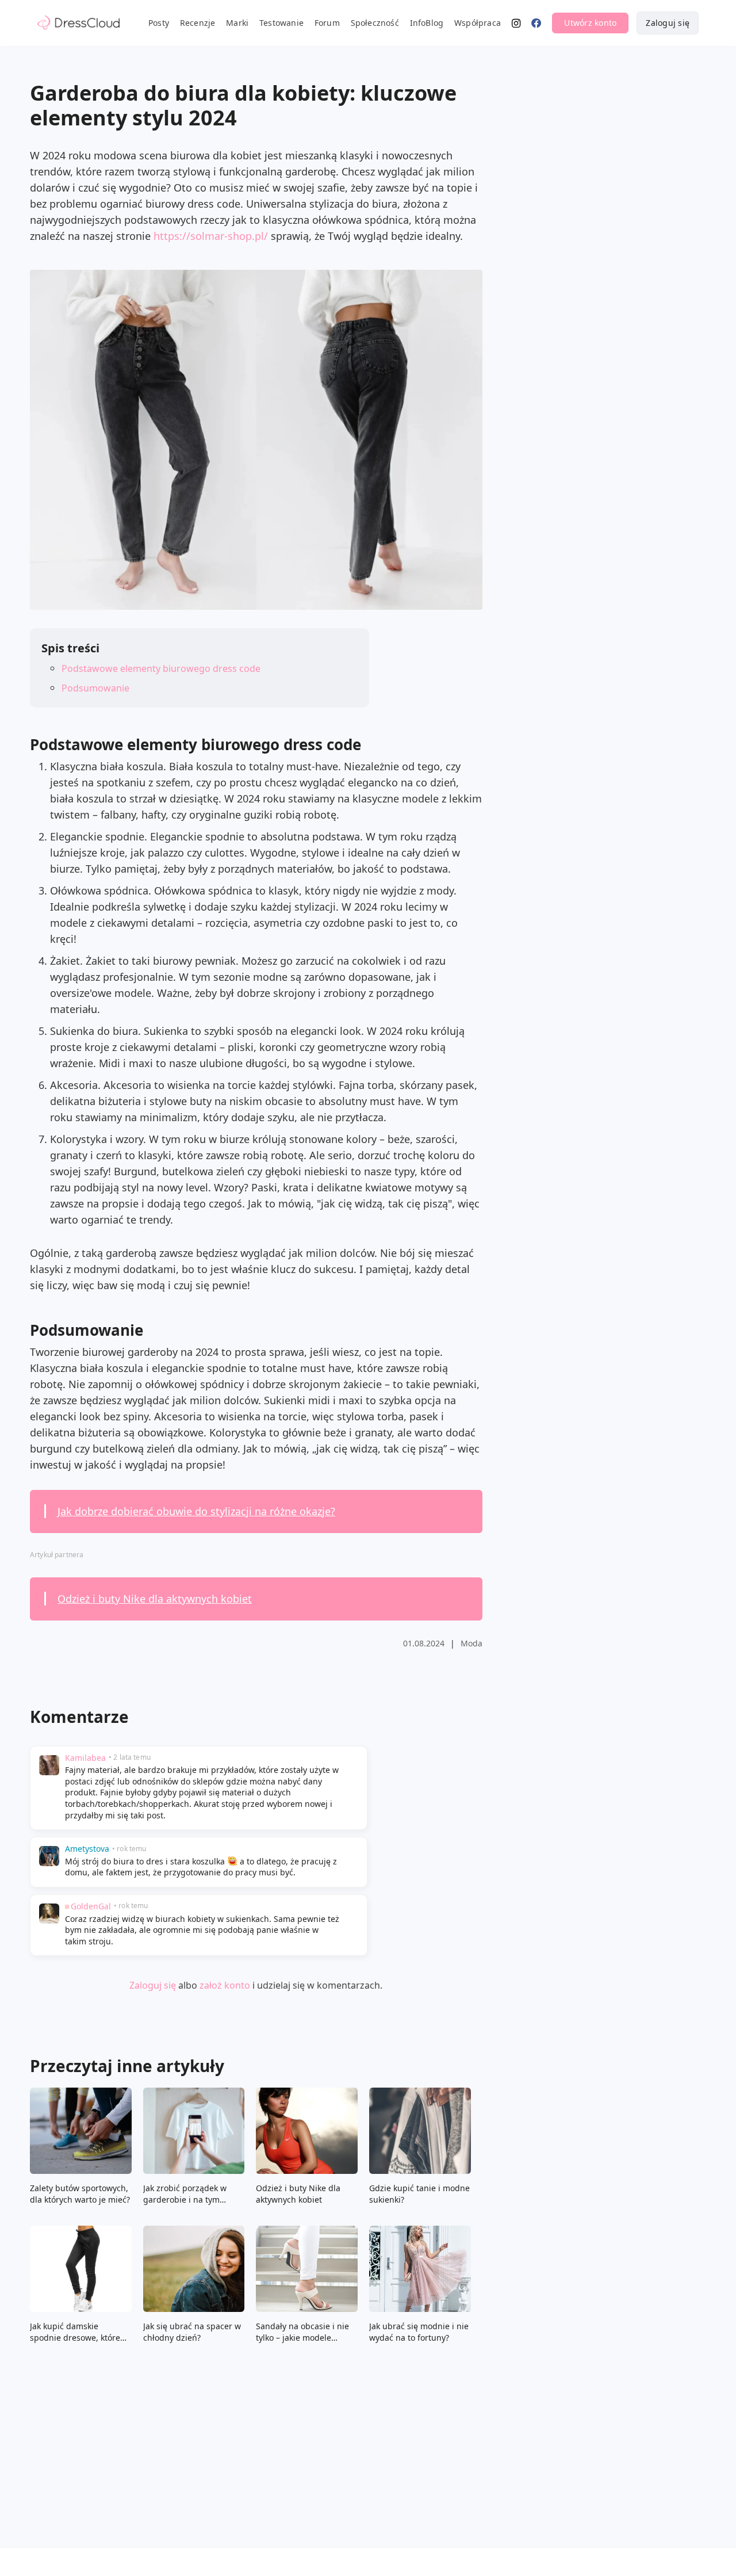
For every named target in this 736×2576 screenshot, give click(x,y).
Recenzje (198, 23)
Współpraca (478, 23)
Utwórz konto (590, 23)
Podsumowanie (95, 688)
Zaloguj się (668, 23)
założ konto (225, 1985)
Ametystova (87, 1849)
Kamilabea (85, 1758)
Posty (159, 23)
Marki (237, 23)
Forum (327, 23)
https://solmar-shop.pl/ (211, 236)
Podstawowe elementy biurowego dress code (161, 668)
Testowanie (281, 23)
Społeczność (375, 23)
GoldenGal (91, 1906)
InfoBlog (427, 23)
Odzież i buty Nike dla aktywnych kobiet (155, 1599)
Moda (471, 1643)
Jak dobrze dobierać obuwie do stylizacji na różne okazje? (196, 1511)
